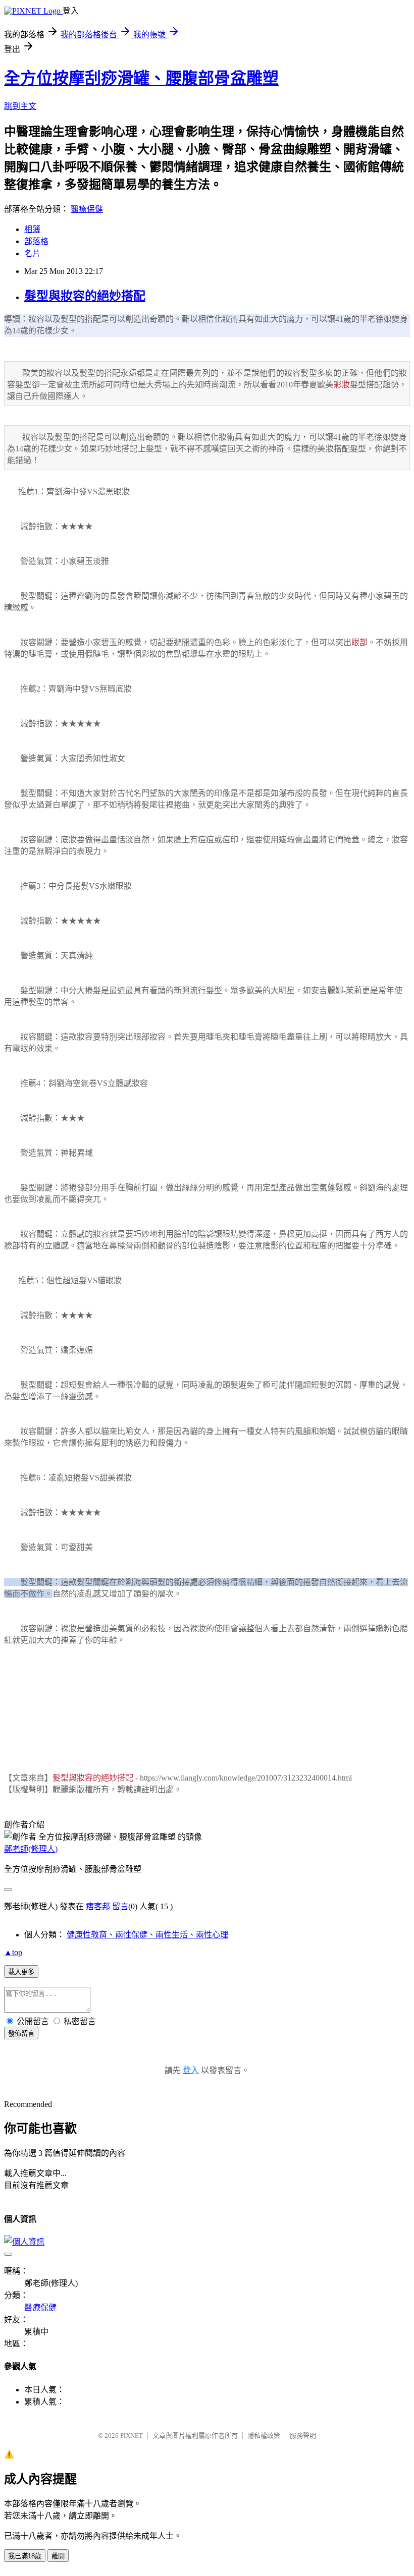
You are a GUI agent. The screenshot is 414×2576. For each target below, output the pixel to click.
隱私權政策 (264, 2436)
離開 (58, 2556)
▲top (13, 1952)
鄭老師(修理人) (31, 1849)
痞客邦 (98, 1906)
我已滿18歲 (25, 2556)
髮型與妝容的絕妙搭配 (85, 296)
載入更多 (21, 1972)
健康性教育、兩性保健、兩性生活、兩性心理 (147, 1935)
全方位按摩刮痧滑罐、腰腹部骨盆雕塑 (141, 78)
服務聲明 (303, 2436)
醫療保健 (87, 209)
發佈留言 (21, 2034)
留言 (120, 1906)
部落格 (36, 241)
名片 (32, 253)
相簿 (32, 229)
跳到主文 (20, 106)
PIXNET (132, 2436)
